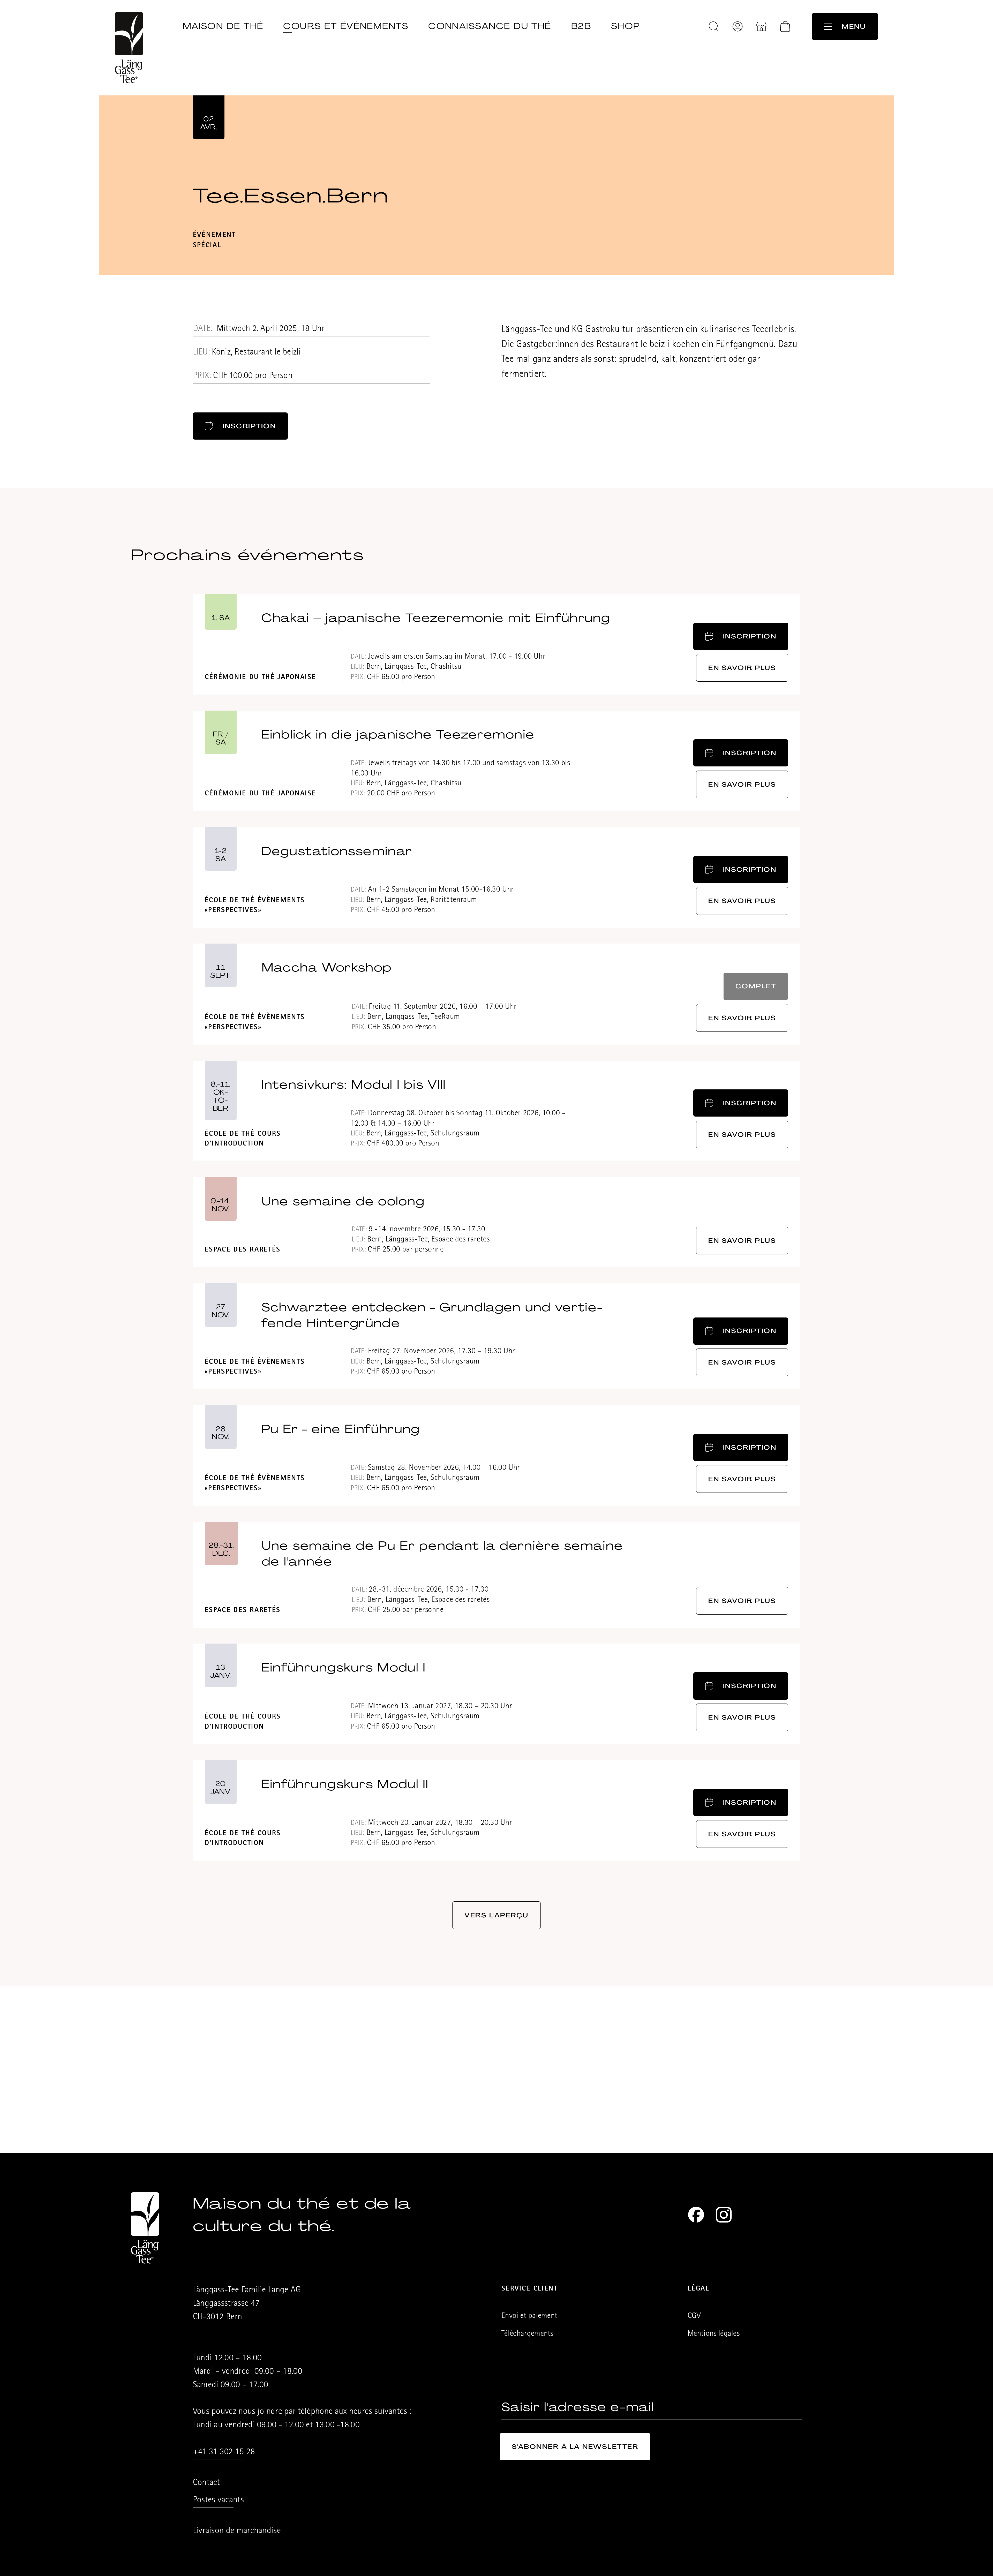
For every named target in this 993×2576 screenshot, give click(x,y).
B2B (581, 26)
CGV (694, 2316)
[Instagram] (724, 2215)
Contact (206, 2483)
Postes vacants (218, 2501)
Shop (626, 26)
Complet (756, 986)
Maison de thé (223, 26)
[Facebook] (696, 2215)
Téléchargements (527, 2334)
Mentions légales (714, 2334)
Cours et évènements (346, 26)
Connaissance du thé (490, 26)
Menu (854, 27)
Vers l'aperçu (496, 1915)
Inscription (249, 426)
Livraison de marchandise (237, 2531)
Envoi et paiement (529, 2316)
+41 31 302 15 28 (224, 2453)
